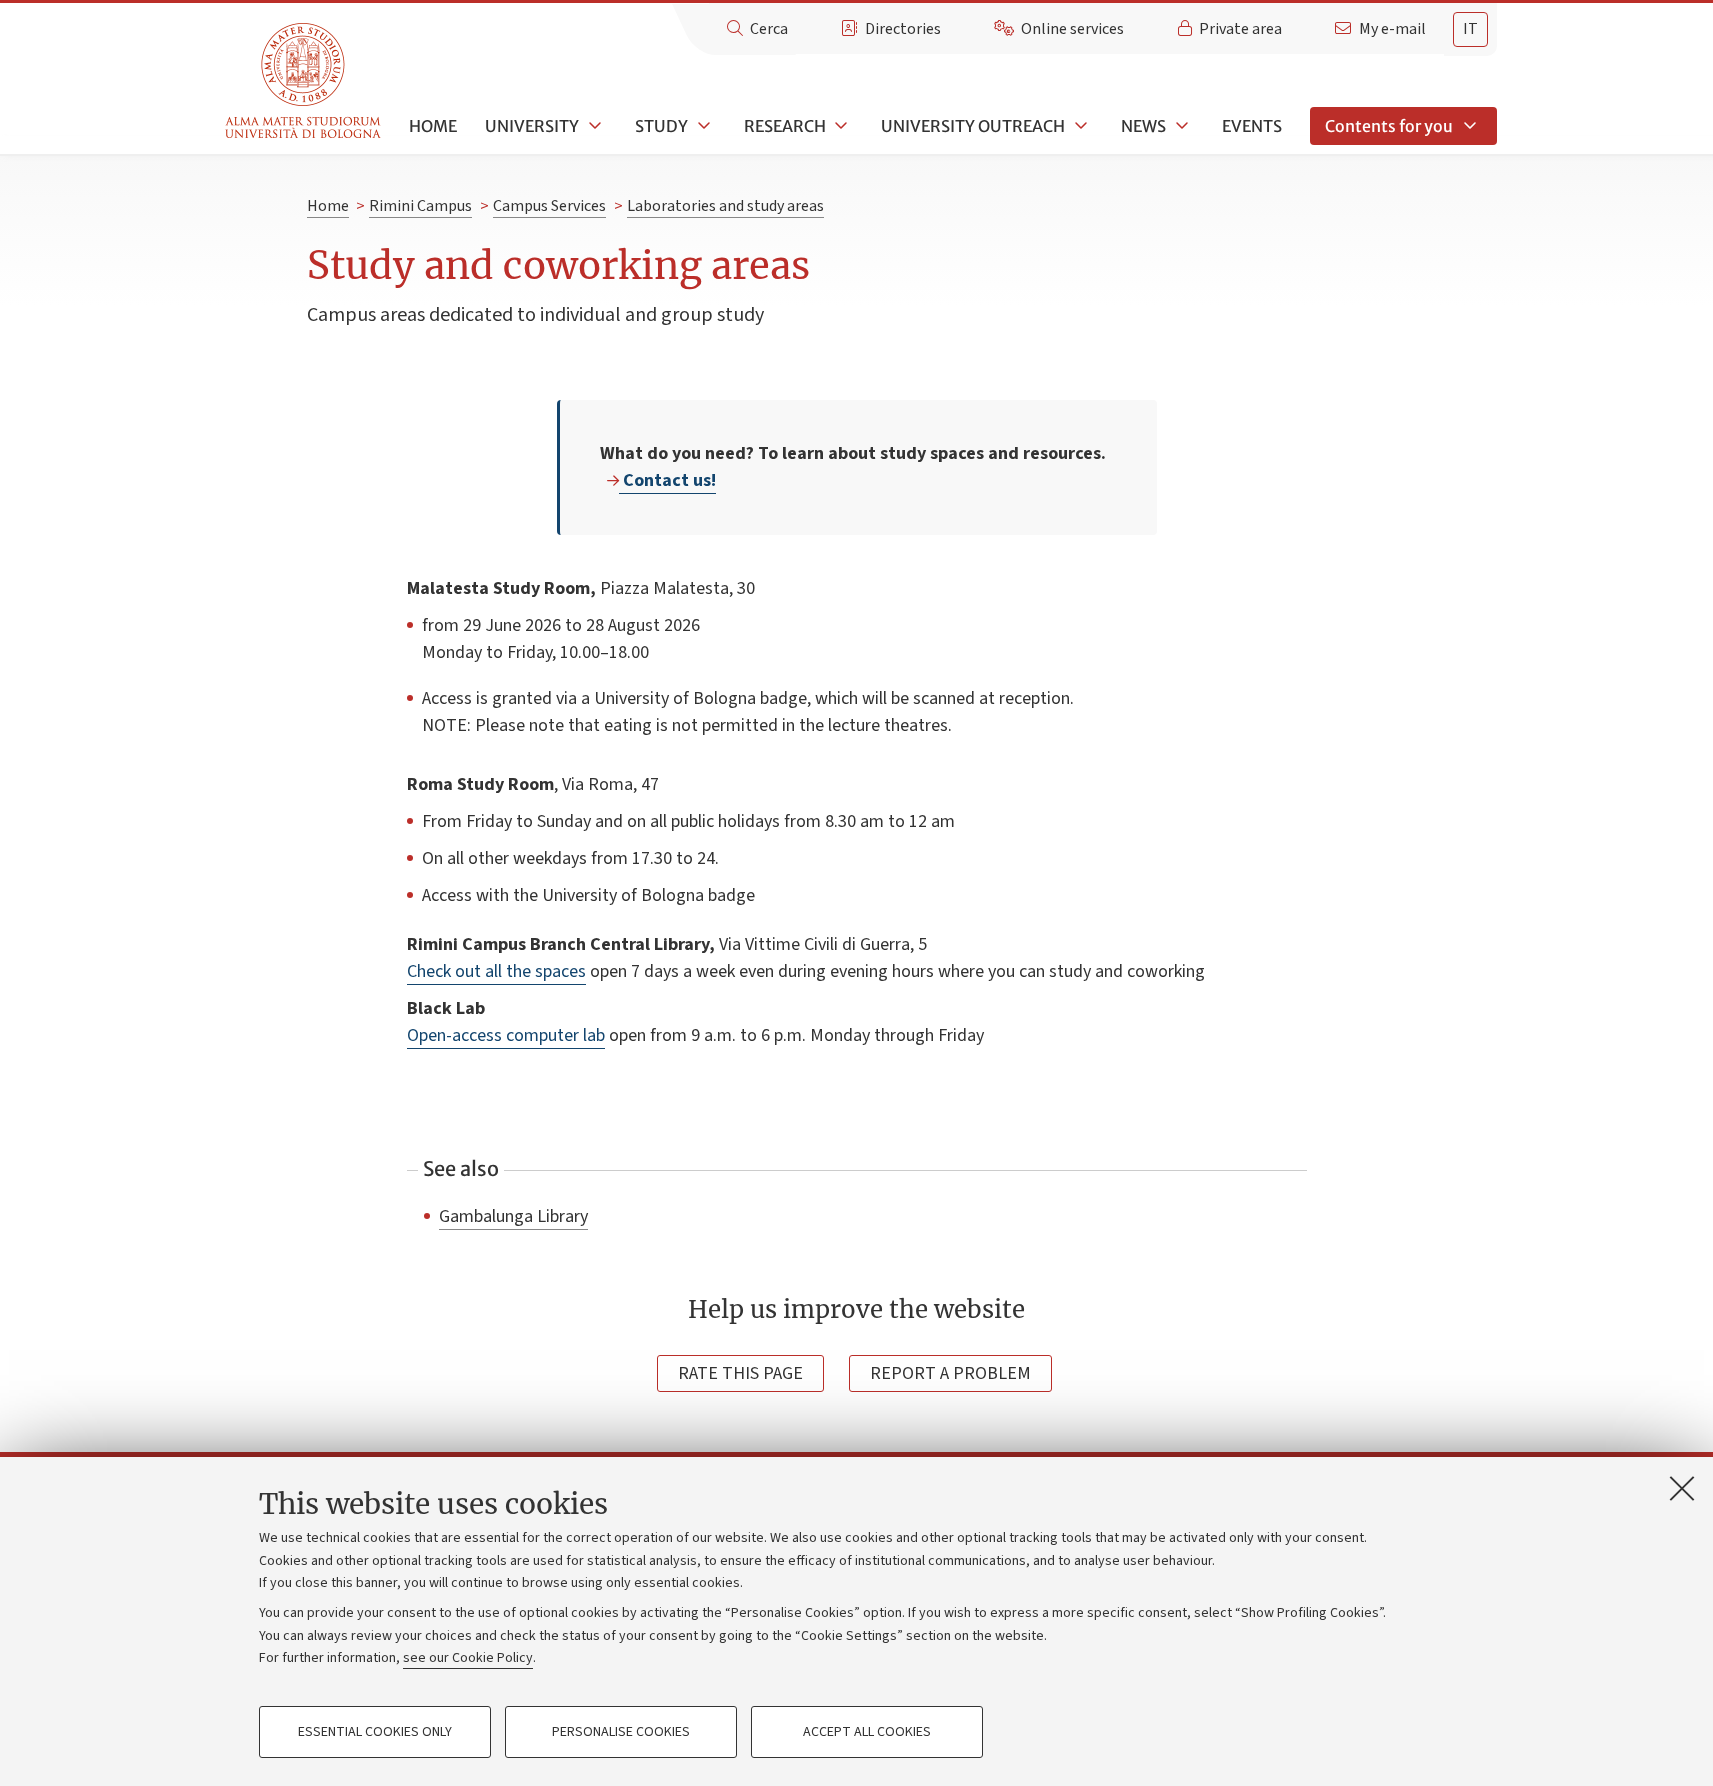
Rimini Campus (420, 206)
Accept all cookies (867, 1732)
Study (661, 126)
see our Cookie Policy (468, 1658)
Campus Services (549, 206)
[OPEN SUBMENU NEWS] (1180, 126)
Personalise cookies (621, 1732)
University (532, 126)
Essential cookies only (375, 1732)
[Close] (1682, 1488)
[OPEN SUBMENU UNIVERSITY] (593, 126)
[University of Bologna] (304, 81)
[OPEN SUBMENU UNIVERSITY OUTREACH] (1079, 126)
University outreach (973, 126)
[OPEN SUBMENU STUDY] (702, 126)
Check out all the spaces (496, 971)
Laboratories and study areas (725, 206)
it (1470, 29)
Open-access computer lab (506, 1035)
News (1143, 126)
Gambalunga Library (513, 1216)
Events (1252, 126)
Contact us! (667, 480)
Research (785, 126)
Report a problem (950, 1373)
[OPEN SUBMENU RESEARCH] (840, 126)
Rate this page (740, 1373)
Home (433, 126)
